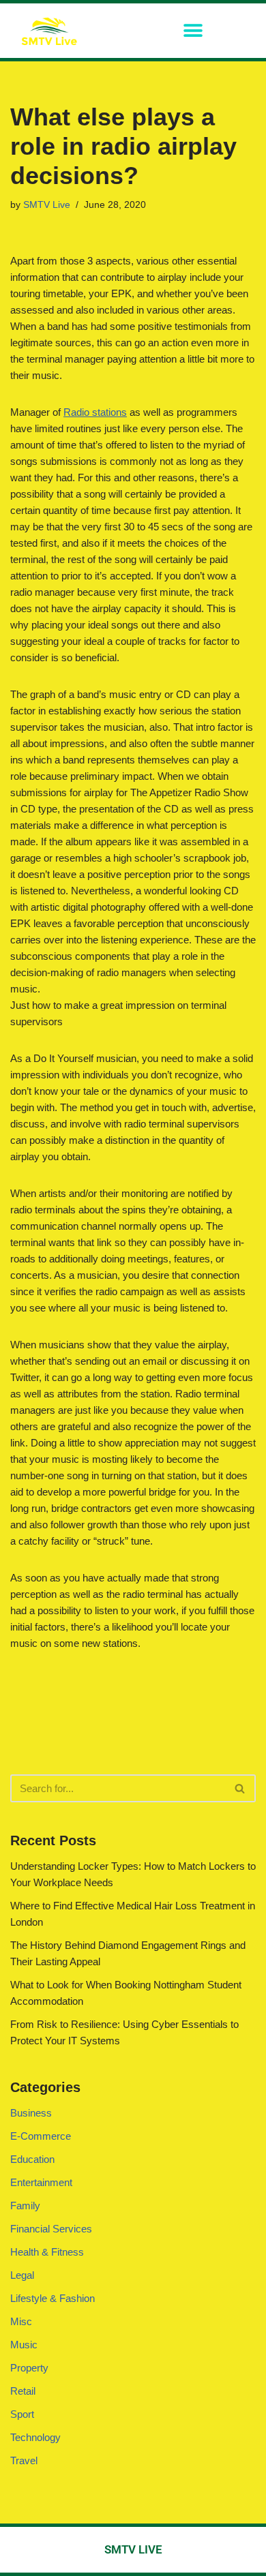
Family (25, 2206)
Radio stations (95, 412)
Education (32, 2159)
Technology (35, 2437)
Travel (24, 2460)
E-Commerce (41, 2136)
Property (29, 2368)
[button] (193, 31)
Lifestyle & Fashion (53, 2298)
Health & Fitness (47, 2252)
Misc (21, 2321)
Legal (22, 2275)
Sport (22, 2414)
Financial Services (51, 2229)
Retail (23, 2391)
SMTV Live (47, 205)
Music (24, 2345)
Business (31, 2113)
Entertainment (41, 2182)
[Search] (240, 1788)
